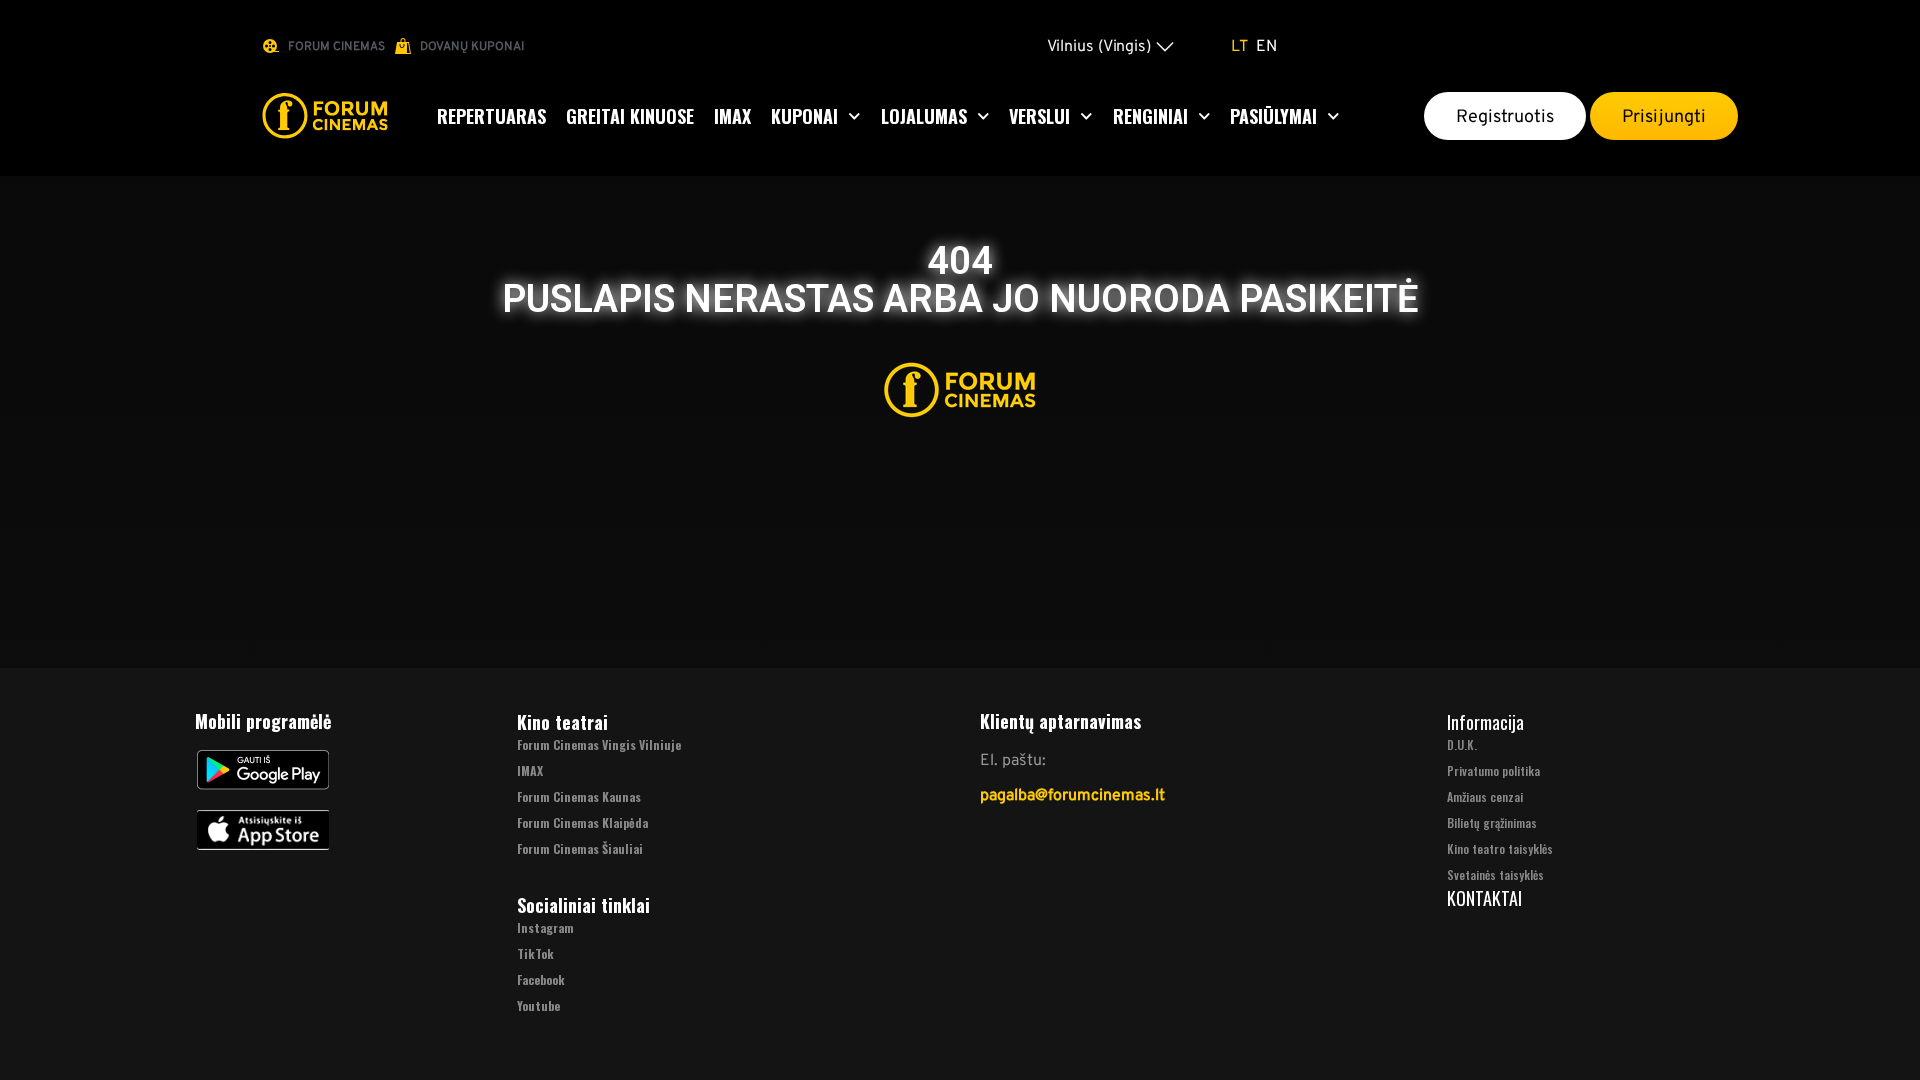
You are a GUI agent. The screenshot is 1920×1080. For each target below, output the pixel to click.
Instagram (545, 927)
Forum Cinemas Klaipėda (582, 822)
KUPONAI (804, 116)
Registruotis (1505, 116)
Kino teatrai (562, 722)
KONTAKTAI (1484, 898)
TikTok (535, 953)
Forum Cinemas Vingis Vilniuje (599, 744)
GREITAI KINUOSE (630, 116)
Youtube (538, 1005)
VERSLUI (1039, 116)
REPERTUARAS (491, 116)
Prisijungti (1664, 116)
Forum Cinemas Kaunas (579, 796)
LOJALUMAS (924, 116)
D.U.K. (1462, 744)
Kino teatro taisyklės (1500, 848)
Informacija (1485, 722)
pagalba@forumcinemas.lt (1072, 794)
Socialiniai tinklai (583, 905)
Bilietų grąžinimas (1492, 822)
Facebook (541, 979)
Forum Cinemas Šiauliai (580, 848)
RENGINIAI (1150, 116)
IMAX (732, 116)
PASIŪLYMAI (1273, 116)
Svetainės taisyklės (1495, 874)
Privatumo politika (1493, 770)
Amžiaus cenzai (1485, 796)
